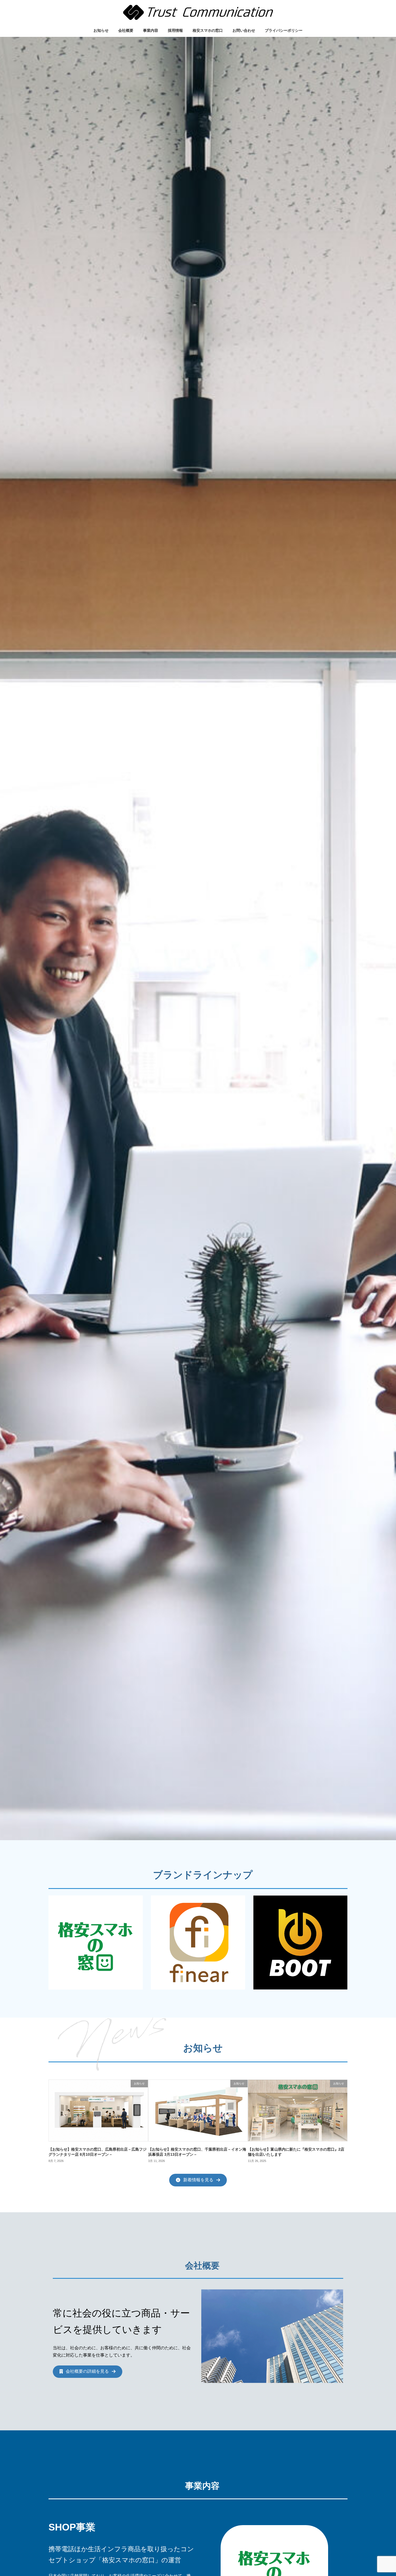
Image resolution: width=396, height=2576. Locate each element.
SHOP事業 (72, 2527)
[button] (198, 2180)
